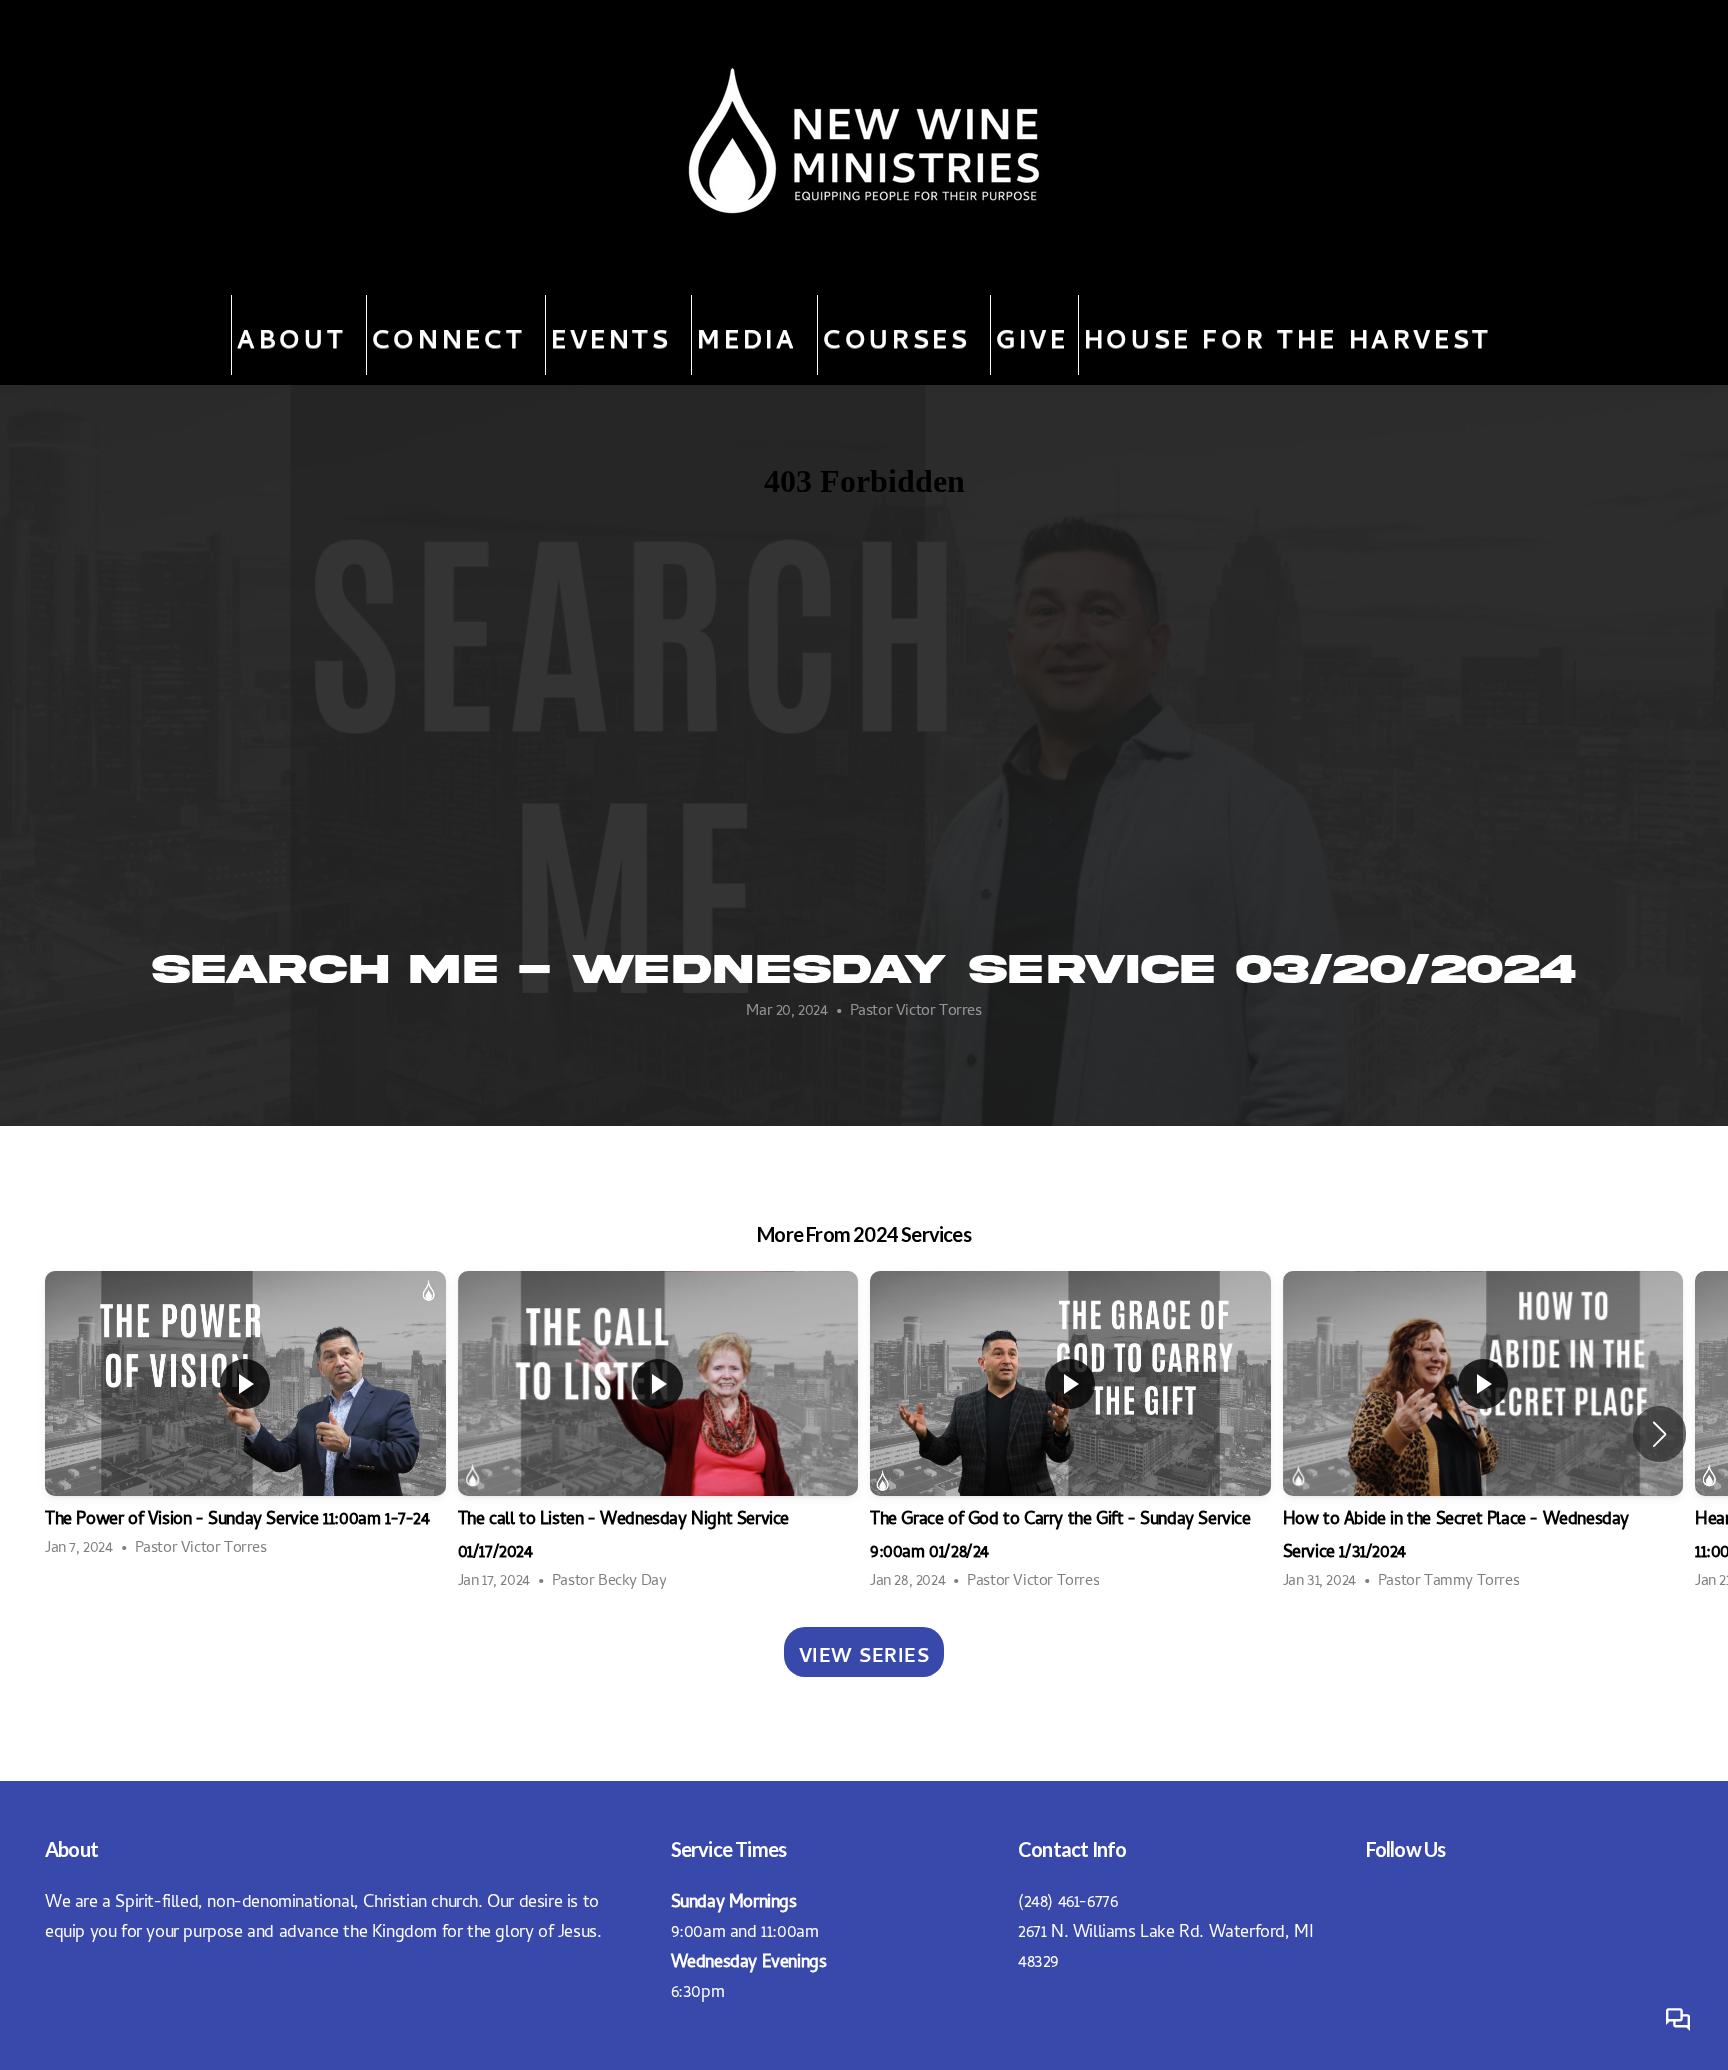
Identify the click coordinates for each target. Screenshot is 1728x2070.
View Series (864, 1652)
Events (616, 335)
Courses (902, 335)
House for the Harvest (1288, 335)
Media (752, 335)
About (297, 335)
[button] (1659, 1434)
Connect (454, 335)
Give (1032, 335)
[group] (245, 1417)
